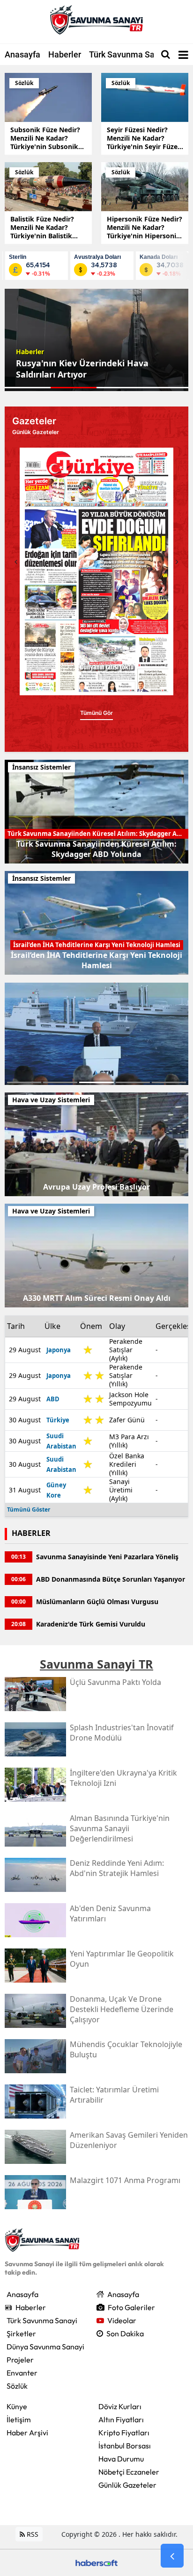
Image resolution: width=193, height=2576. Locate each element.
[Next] (177, 562)
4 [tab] (133, 1082)
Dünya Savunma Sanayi (45, 2347)
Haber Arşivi (27, 2433)
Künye (17, 2406)
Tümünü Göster (29, 1509)
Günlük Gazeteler (127, 2485)
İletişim (19, 2419)
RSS (32, 2534)
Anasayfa (22, 54)
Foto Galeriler (131, 2307)
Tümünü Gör (103, 722)
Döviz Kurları (120, 2406)
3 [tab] (96, 1082)
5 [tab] (169, 1082)
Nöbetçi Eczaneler (129, 2472)
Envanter (22, 2373)
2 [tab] (60, 1082)
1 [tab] (24, 1082)
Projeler (20, 2360)
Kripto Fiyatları (124, 2433)
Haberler (65, 54)
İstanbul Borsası (125, 2446)
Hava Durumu (121, 2459)
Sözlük (17, 2386)
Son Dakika (125, 2333)
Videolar (122, 2320)
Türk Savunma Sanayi (130, 54)
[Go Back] (172, 2556)
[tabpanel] (96, 340)
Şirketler (21, 2333)
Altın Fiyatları (121, 2419)
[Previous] (16, 562)
